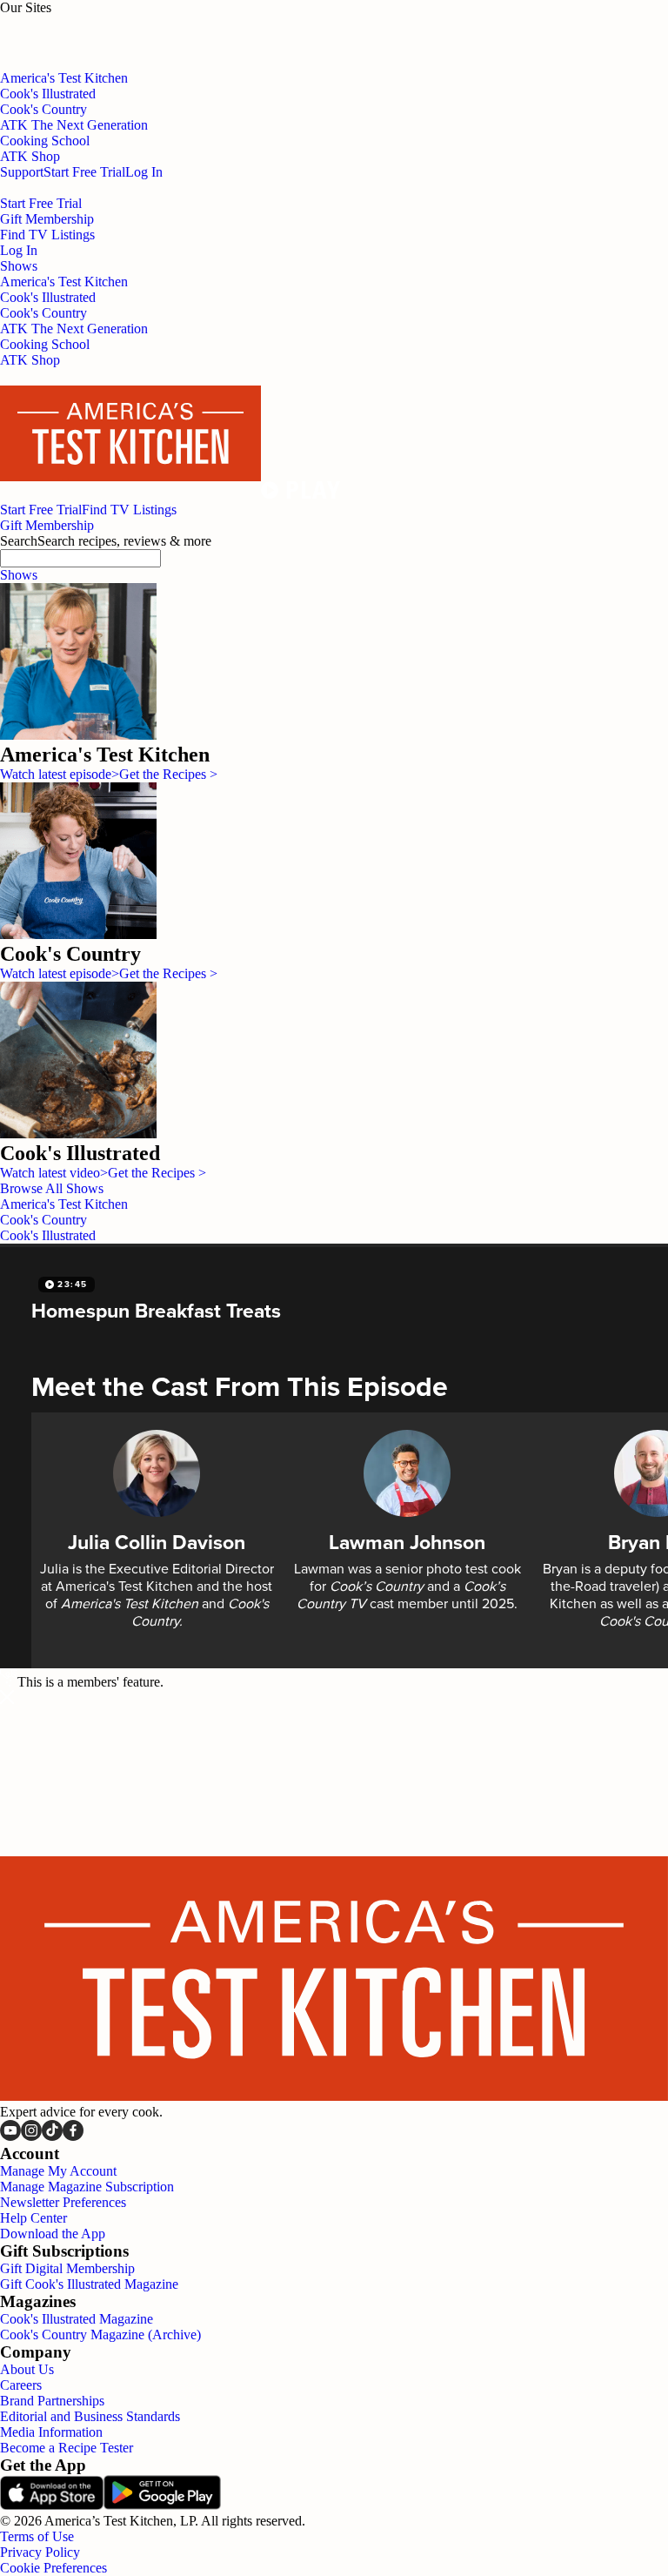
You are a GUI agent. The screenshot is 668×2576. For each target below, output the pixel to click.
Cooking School (45, 344)
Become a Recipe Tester (67, 2448)
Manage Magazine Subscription (87, 2187)
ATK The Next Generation (74, 329)
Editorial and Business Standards (90, 2416)
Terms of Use (37, 2536)
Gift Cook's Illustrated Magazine (89, 2284)
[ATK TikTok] (52, 2136)
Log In (144, 172)
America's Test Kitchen (64, 282)
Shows (19, 575)
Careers (21, 2385)
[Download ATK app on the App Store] (52, 2505)
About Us (27, 2369)
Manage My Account (58, 2171)
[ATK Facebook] (73, 2136)
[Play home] (301, 494)
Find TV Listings (47, 235)
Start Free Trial (84, 172)
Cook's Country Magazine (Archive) (100, 2334)
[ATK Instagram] (31, 2136)
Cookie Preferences (53, 2568)
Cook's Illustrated (48, 297)
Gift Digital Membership (67, 2268)
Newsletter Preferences (63, 2202)
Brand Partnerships (52, 2401)
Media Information (51, 2432)
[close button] (7, 1699)
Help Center (33, 2218)
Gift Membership (47, 219)
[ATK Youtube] (10, 2136)
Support (22, 172)
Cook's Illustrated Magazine (77, 2319)
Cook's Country (43, 313)
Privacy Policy (40, 2552)
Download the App (53, 2234)
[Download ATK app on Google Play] (162, 2505)
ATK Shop (30, 360)
